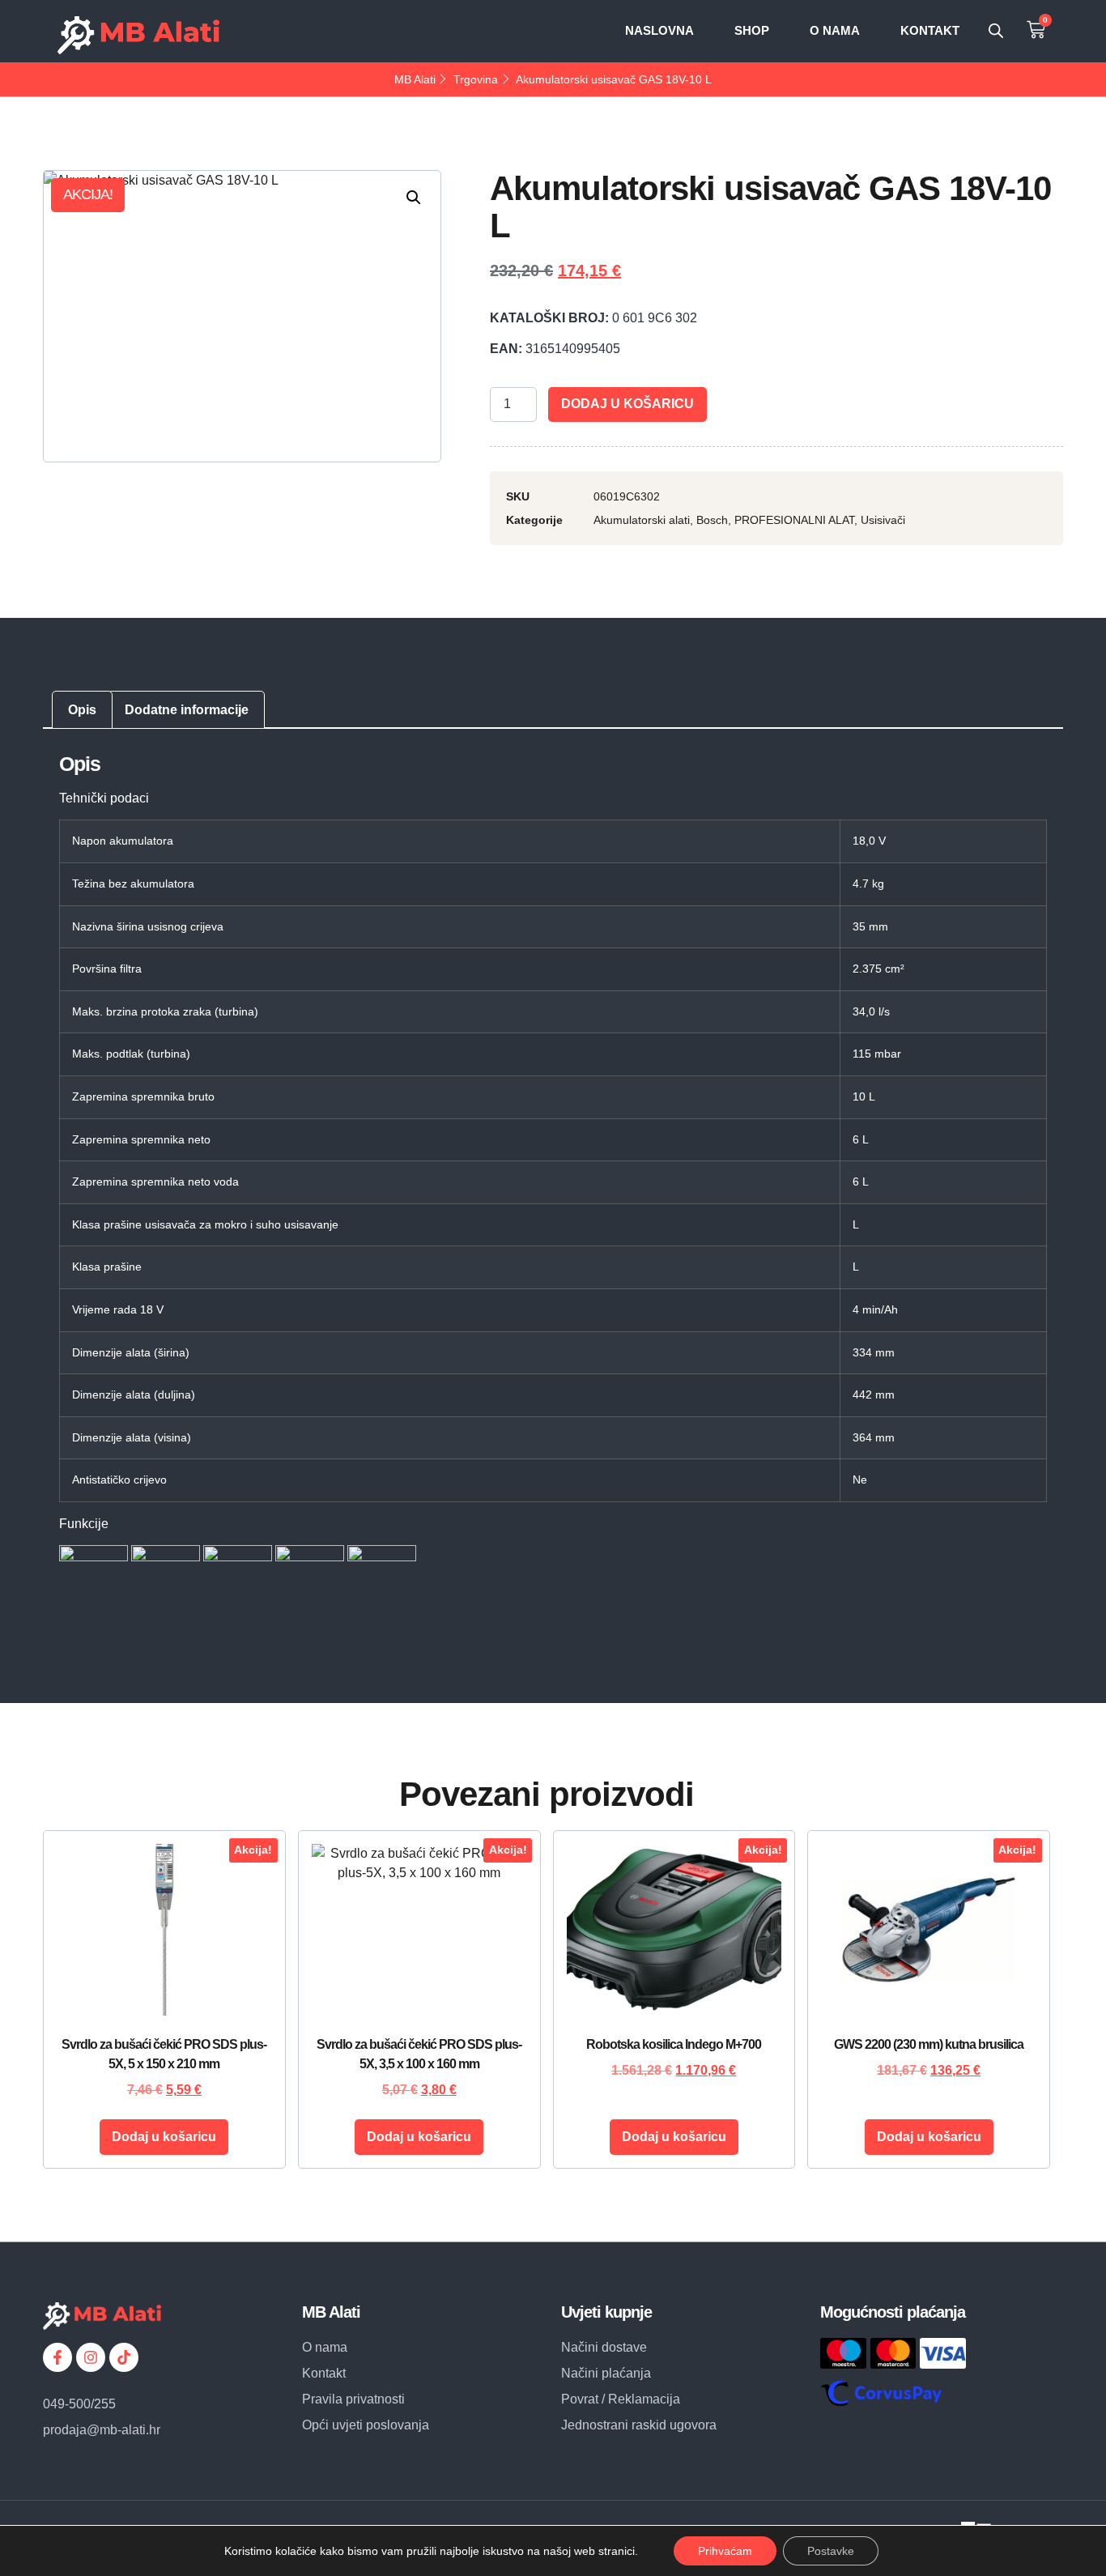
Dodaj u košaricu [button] (164, 2137)
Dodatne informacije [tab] (187, 710)
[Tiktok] (124, 2357)
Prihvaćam (725, 2551)
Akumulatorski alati (642, 520)
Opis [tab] (82, 710)
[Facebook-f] (57, 2357)
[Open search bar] (996, 31)
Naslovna (659, 30)
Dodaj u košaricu (627, 404)
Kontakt (930, 30)
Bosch (712, 520)
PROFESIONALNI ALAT (794, 520)
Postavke (831, 2551)
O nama (835, 30)
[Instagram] (91, 2357)
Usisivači (883, 520)
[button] (414, 198)
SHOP (752, 30)
